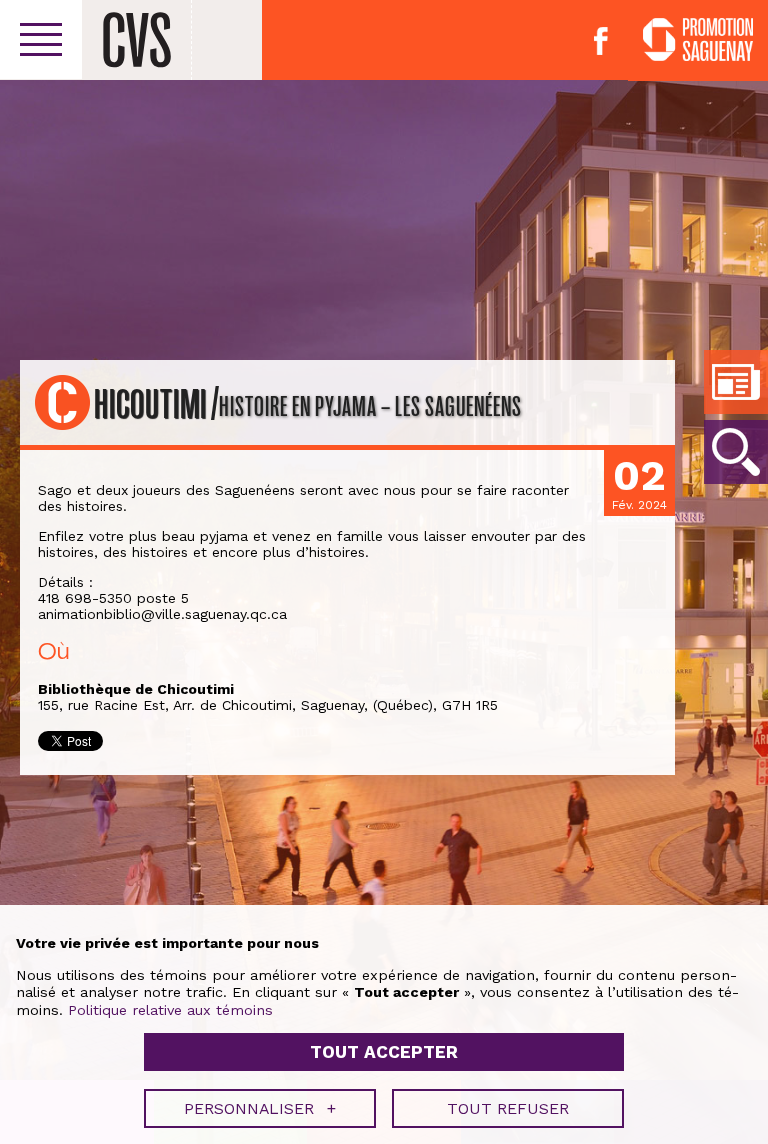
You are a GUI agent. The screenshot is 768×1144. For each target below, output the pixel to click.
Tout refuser (508, 1108)
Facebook (601, 41)
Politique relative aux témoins (170, 1010)
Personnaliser (260, 1108)
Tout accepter (384, 1052)
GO (736, 452)
